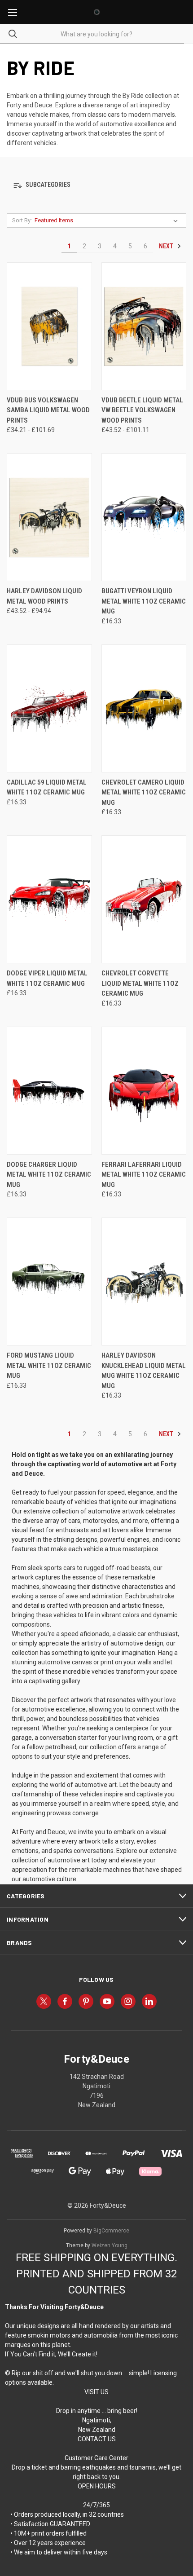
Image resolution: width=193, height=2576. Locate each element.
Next (167, 246)
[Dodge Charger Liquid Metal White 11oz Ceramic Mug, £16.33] (49, 1091)
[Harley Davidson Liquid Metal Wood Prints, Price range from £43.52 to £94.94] (49, 517)
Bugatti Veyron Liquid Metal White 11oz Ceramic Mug (144, 601)
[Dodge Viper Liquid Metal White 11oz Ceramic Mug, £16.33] (49, 899)
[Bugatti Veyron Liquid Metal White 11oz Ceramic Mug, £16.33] (144, 517)
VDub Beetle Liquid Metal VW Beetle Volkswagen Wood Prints (142, 410)
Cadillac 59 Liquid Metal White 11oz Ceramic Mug (47, 787)
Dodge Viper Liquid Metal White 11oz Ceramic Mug (47, 978)
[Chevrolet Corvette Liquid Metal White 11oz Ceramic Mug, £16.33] (144, 899)
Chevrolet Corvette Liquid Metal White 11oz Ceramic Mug (140, 983)
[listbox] (108, 221)
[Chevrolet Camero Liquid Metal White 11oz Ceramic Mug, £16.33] (144, 708)
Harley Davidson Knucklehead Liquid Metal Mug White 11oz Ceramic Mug (144, 1371)
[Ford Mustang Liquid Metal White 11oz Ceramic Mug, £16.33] (49, 1281)
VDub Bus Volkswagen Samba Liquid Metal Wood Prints (48, 410)
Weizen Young (110, 2245)
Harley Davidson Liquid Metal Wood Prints (44, 596)
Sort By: (22, 220)
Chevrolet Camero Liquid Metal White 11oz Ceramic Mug (144, 792)
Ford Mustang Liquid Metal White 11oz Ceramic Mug (49, 1365)
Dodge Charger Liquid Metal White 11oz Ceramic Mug (49, 1175)
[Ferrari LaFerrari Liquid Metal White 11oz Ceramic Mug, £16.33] (144, 1091)
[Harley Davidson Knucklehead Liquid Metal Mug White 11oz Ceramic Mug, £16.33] (144, 1281)
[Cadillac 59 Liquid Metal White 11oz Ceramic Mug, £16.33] (49, 708)
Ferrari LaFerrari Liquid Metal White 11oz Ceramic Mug (144, 1175)
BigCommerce (111, 2231)
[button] (96, 185)
